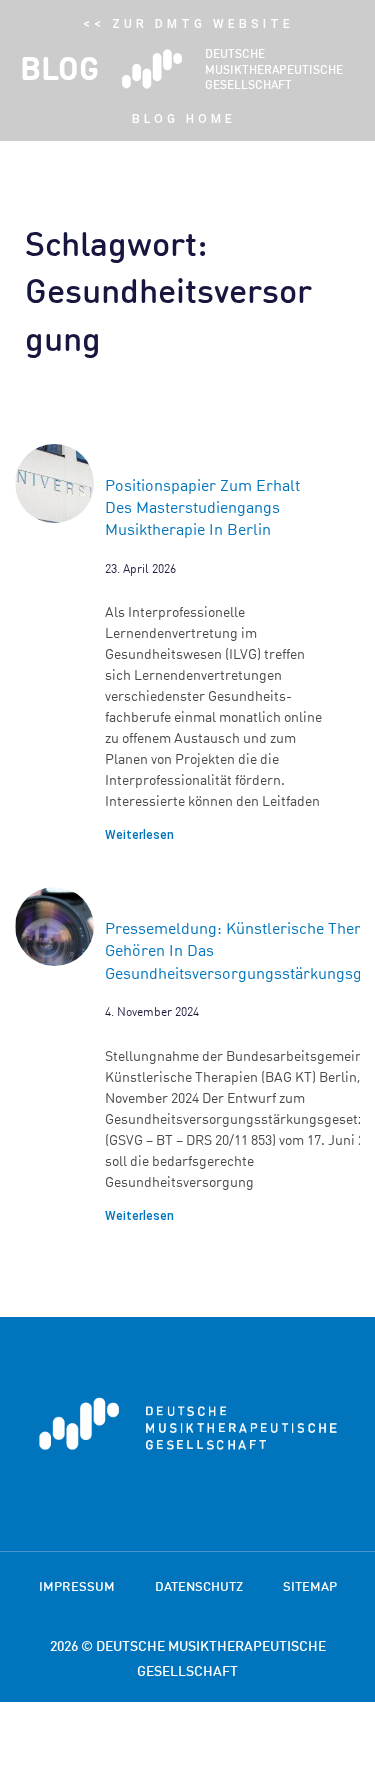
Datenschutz (199, 1586)
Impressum (77, 1586)
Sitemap (310, 1586)
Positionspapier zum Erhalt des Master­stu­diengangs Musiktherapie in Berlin (202, 507)
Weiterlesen (139, 835)
